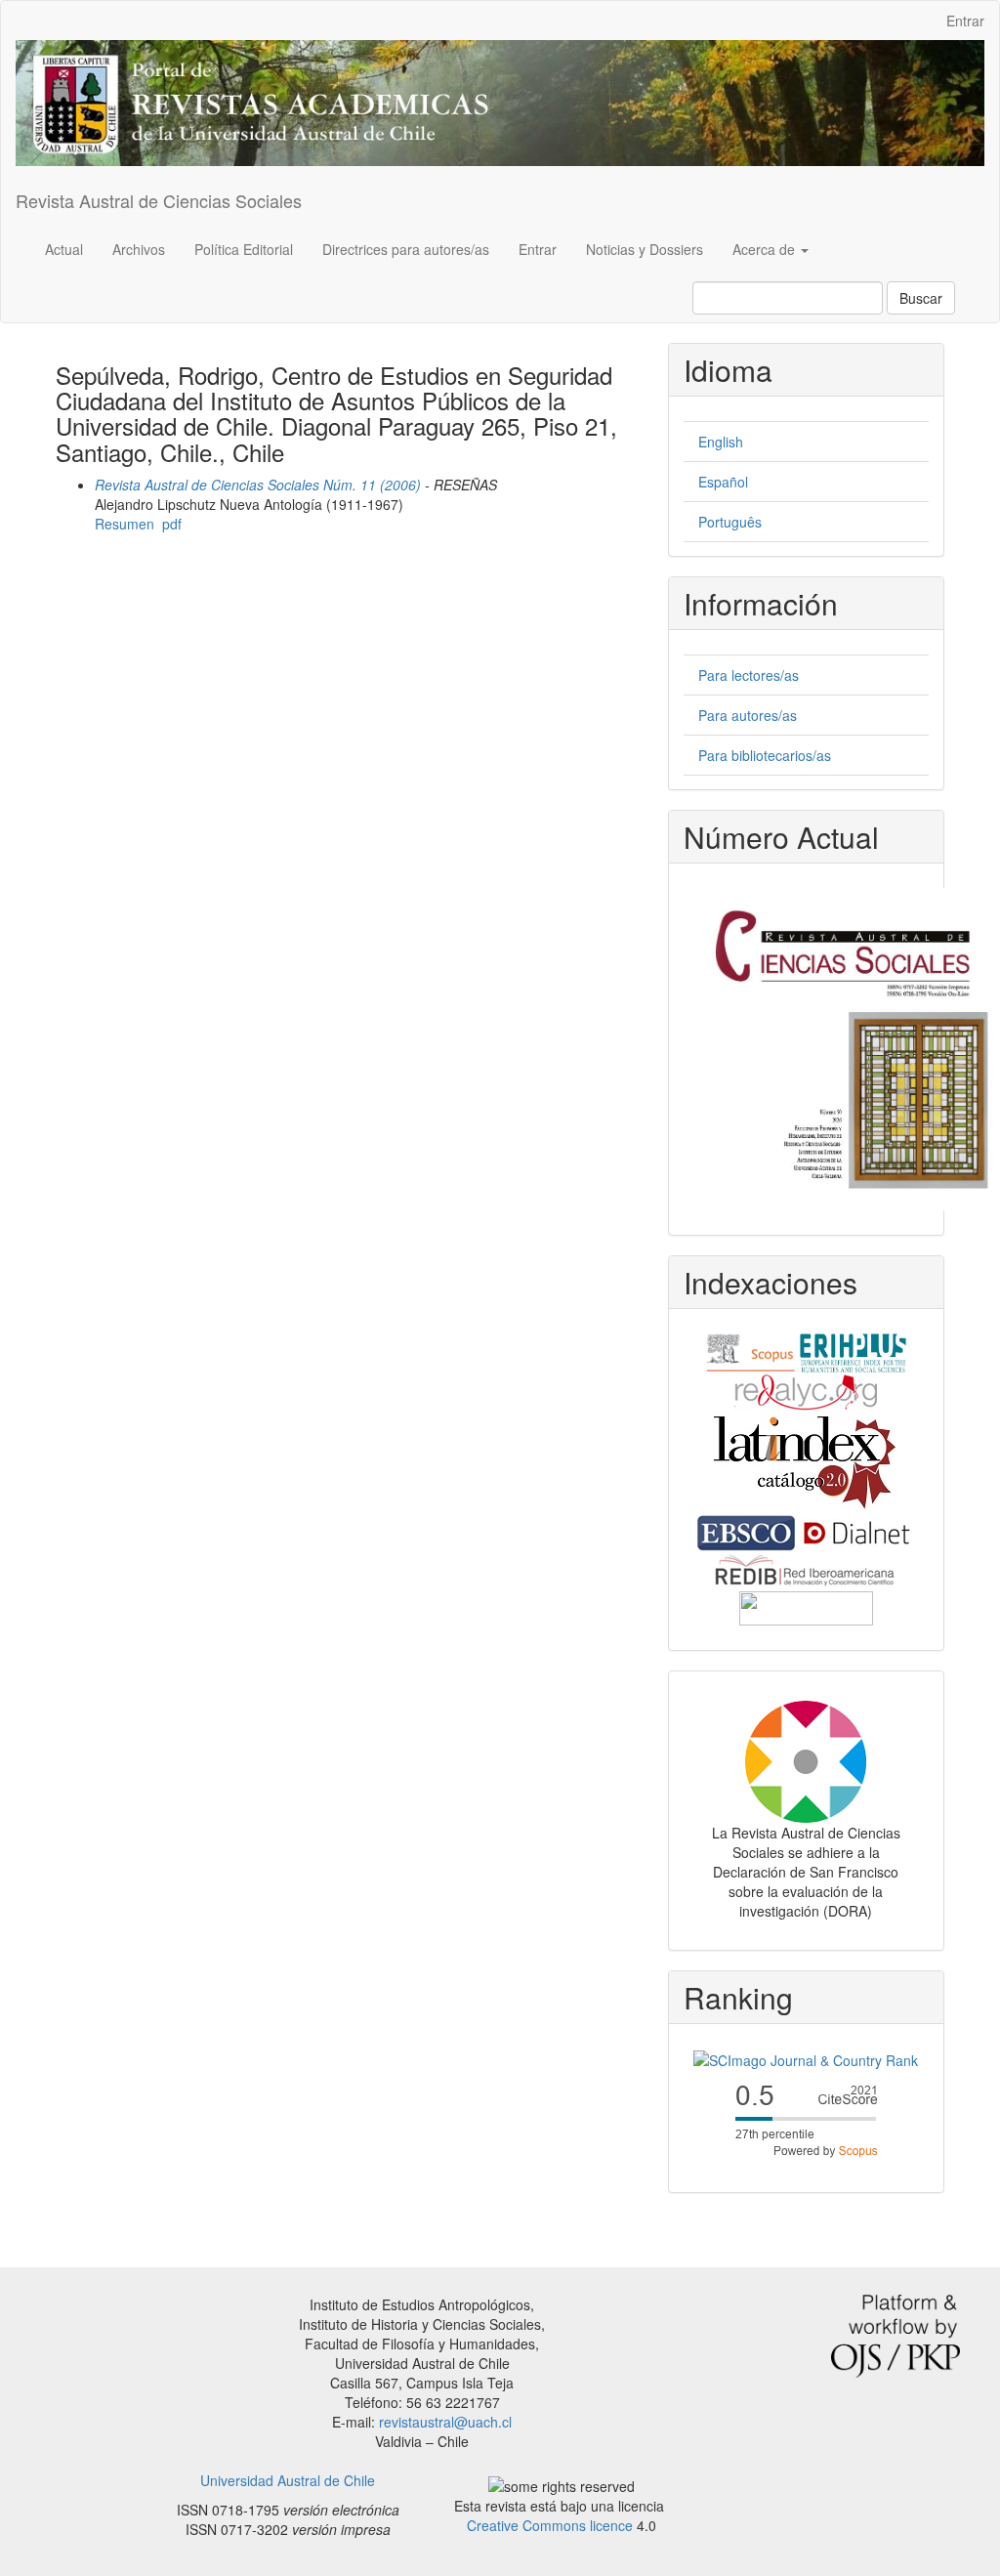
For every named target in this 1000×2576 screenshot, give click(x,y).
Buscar (921, 298)
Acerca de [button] (766, 249)
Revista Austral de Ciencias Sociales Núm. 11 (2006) (258, 485)
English (721, 442)
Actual (64, 249)
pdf (172, 524)
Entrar (965, 21)
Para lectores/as (749, 675)
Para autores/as (748, 715)
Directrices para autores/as (406, 249)
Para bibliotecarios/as (765, 755)
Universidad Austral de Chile (288, 2480)
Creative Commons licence (550, 2525)
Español (723, 482)
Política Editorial (244, 249)
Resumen (125, 524)
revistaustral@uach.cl (445, 2422)
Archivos (139, 249)
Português (730, 522)
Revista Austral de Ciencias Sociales (159, 200)
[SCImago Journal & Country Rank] (806, 2058)
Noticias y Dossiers (645, 249)
